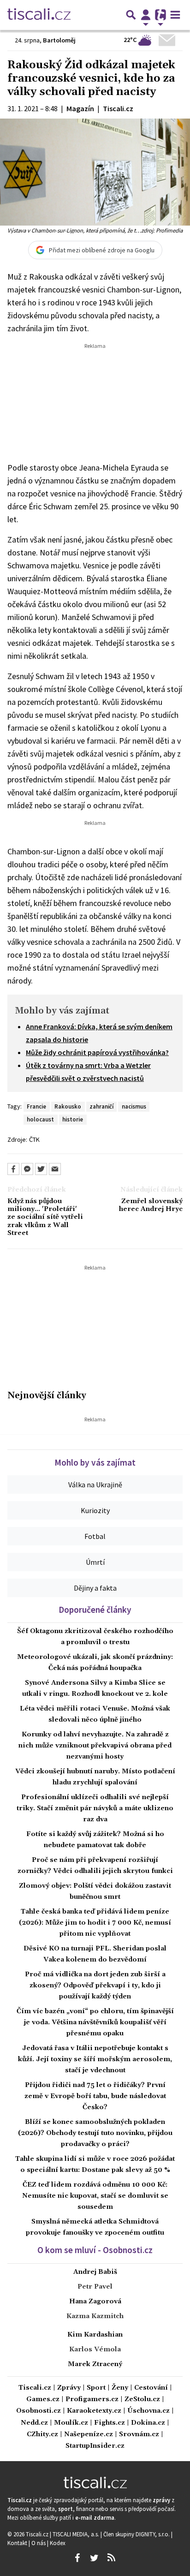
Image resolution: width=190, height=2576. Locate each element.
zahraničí (101, 1106)
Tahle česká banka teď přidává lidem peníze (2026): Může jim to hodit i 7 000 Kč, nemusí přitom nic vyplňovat (95, 1923)
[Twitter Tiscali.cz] (94, 2558)
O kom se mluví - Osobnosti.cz (95, 2250)
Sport (96, 2388)
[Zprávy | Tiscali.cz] (39, 15)
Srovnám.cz (139, 2435)
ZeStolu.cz (142, 2400)
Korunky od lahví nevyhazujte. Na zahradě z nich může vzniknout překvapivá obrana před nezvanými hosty (95, 1746)
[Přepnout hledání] (131, 15)
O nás (39, 2543)
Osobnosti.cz (39, 2411)
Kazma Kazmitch (95, 2316)
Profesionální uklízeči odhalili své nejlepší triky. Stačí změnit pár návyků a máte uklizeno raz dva (95, 1808)
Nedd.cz (34, 2423)
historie (73, 1119)
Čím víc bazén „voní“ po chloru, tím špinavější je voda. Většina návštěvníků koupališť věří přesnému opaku (95, 2022)
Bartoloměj (59, 40)
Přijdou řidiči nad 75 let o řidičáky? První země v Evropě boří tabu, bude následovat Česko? (95, 2096)
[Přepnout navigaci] (146, 15)
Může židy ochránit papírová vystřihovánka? (97, 1052)
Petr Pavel (95, 2287)
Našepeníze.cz (89, 2435)
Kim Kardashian (95, 2335)
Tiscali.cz (35, 2388)
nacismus (134, 1106)
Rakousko (68, 1106)
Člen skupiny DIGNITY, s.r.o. (137, 2534)
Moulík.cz (71, 2423)
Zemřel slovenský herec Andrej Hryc (151, 1205)
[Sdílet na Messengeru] (27, 1169)
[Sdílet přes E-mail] (55, 1169)
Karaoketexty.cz (94, 2411)
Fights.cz (110, 2423)
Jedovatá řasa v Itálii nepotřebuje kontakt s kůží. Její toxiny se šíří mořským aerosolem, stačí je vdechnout (95, 2059)
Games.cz (43, 2400)
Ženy (120, 2388)
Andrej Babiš (95, 2272)
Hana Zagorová (95, 2302)
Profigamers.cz (92, 2400)
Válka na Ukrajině (95, 1485)
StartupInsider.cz (95, 2446)
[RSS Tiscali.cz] (111, 2558)
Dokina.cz (148, 2423)
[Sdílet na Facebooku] (13, 1169)
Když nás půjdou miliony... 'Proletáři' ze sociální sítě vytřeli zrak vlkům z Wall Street (45, 1217)
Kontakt (18, 2543)
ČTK (34, 1139)
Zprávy (69, 2388)
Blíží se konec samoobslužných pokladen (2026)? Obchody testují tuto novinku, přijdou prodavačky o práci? (95, 2133)
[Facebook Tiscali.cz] (77, 2558)
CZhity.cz (42, 2435)
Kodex (58, 2543)
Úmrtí (95, 1562)
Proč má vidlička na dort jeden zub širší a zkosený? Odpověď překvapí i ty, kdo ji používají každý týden (95, 1986)
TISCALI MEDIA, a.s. (77, 2534)
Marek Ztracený (95, 2364)
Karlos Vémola (95, 2349)
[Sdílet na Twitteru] (41, 1169)
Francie (36, 1106)
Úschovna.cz (148, 2411)
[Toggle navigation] (175, 15)
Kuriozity (95, 1510)
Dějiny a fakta (95, 1588)
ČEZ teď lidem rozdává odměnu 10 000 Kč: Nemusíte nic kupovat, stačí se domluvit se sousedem (95, 2196)
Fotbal (95, 1536)
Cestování (151, 2388)
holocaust (40, 1119)
